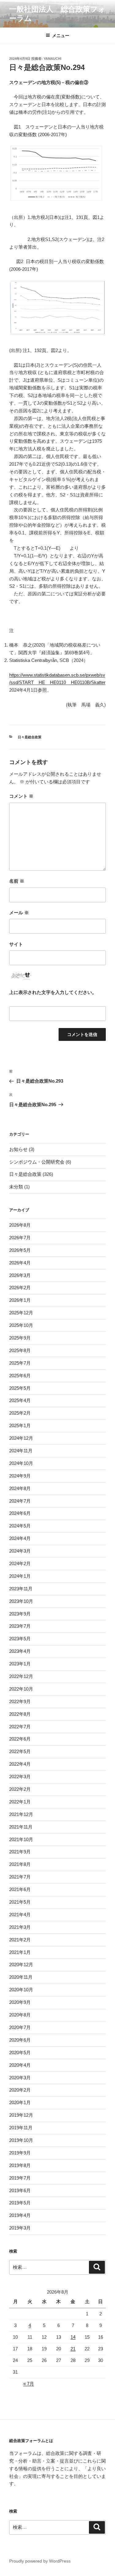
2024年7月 (20, 1501)
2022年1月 (20, 1802)
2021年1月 (20, 1952)
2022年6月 (20, 1739)
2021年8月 (20, 1864)
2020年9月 (20, 2002)
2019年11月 (21, 2128)
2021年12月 (21, 1814)
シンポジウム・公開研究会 (37, 1162)
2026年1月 (20, 1300)
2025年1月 (20, 1426)
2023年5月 (20, 1639)
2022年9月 (20, 1701)
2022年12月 (21, 1676)
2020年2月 (20, 2090)
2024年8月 (20, 1488)
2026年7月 (20, 1238)
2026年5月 (20, 1250)
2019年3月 (20, 2228)
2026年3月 (20, 1275)
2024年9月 (20, 1476)
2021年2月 (20, 1940)
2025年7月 (20, 1363)
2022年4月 (20, 1764)
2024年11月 (21, 1451)
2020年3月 (20, 2078)
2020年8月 (20, 2015)
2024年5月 (20, 1526)
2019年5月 (20, 2203)
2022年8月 (20, 1714)
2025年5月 (20, 1388)
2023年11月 (21, 1589)
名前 (17, 881)
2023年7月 (20, 1626)
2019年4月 (20, 2215)
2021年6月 (20, 1889)
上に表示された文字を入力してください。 (53, 992)
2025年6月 (20, 1376)
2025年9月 (20, 1338)
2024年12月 (21, 1438)
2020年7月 (20, 2027)
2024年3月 (20, 1551)
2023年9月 (20, 1614)
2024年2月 (20, 1563)
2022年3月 (20, 1777)
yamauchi (52, 59)
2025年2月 (20, 1413)
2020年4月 (20, 2065)
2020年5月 (20, 2052)
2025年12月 (21, 1313)
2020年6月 (20, 2040)
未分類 (16, 1187)
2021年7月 (20, 1877)
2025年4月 (20, 1400)
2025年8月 (20, 1350)
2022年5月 (20, 1751)
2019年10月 (21, 2140)
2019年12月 (21, 2115)
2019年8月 (20, 2165)
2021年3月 (20, 1927)
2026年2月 (20, 1288)
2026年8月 (20, 1225)
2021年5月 (20, 1902)
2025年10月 (21, 1325)
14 (73, 2337)
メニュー (61, 36)
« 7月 (29, 2384)
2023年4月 (20, 1651)
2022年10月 (21, 1689)
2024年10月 (21, 1463)
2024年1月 (20, 1576)
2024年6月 (20, 1513)
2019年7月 (20, 2178)
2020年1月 (20, 2102)
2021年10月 (21, 1839)
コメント (21, 796)
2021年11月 (21, 1827)
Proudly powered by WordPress (40, 2561)
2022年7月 (20, 1727)
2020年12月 (21, 1964)
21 (73, 2349)
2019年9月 (20, 2153)
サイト (16, 944)
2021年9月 (20, 1852)
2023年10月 (21, 1601)
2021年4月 (20, 1915)
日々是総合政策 (30, 737)
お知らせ (18, 1149)
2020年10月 (21, 1990)
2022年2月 (20, 1789)
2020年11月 (21, 1977)
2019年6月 (20, 2190)
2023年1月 (20, 1664)
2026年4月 (20, 1263)
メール (19, 913)
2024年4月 (20, 1538)
